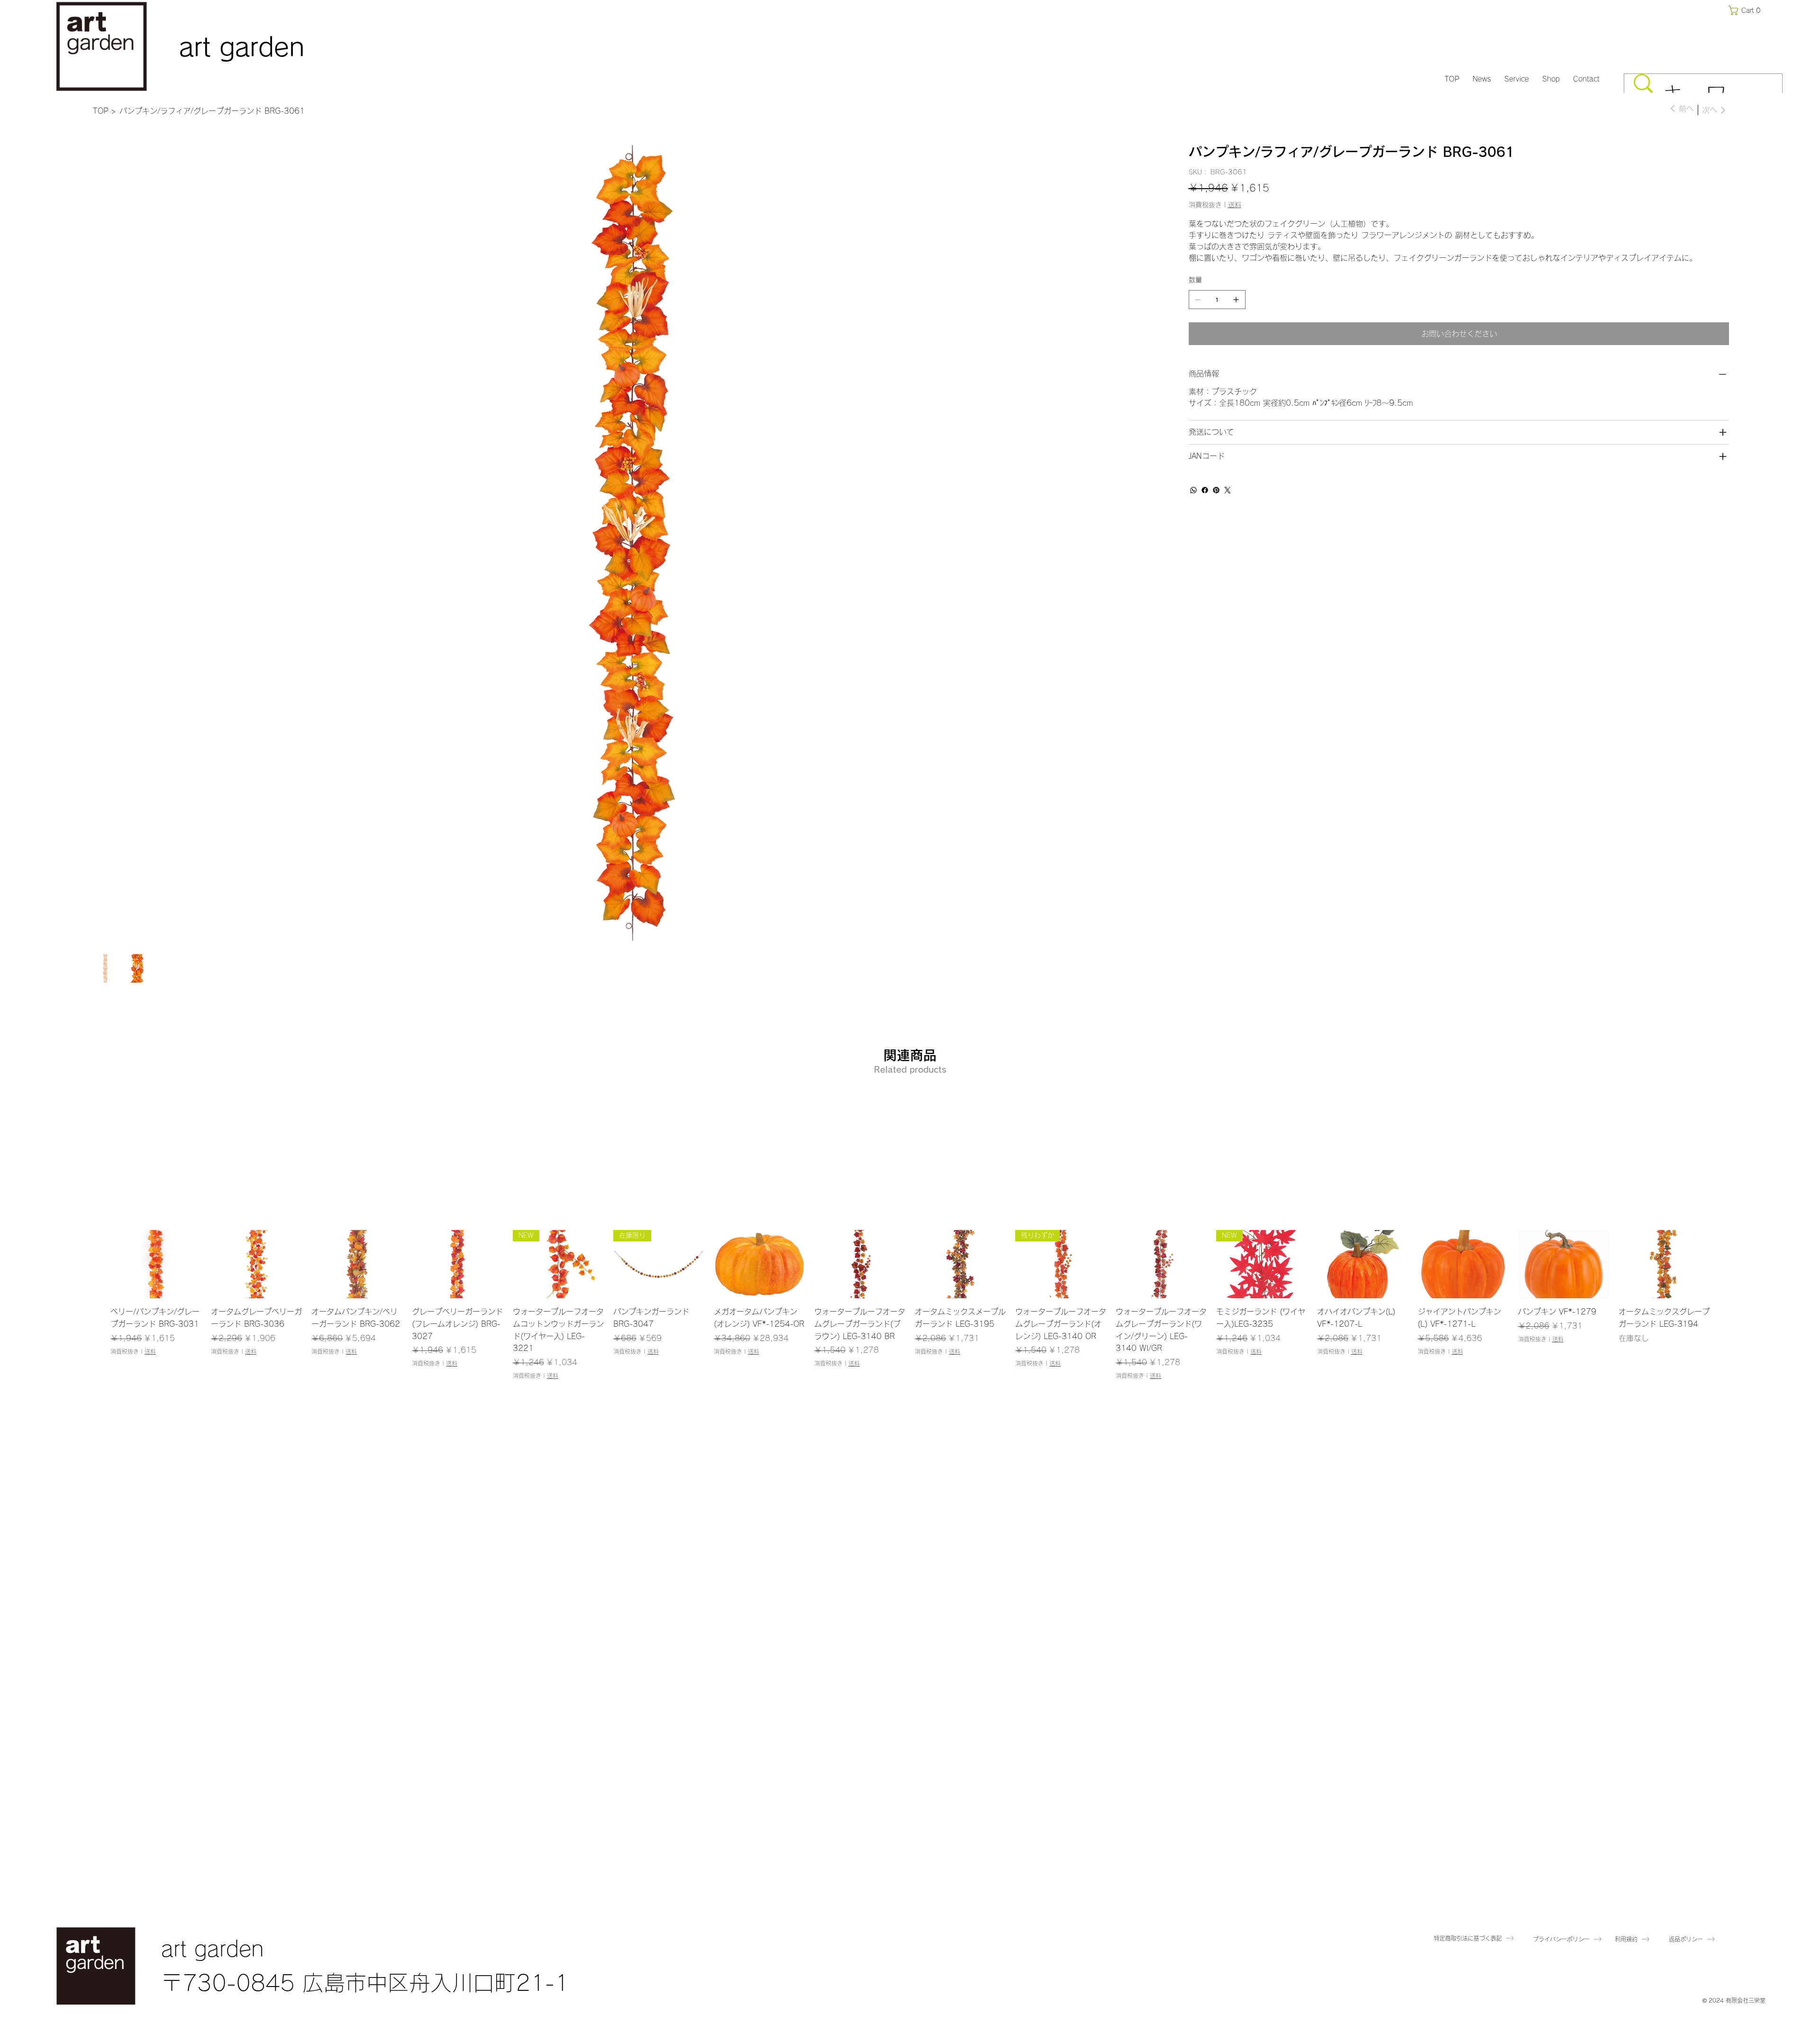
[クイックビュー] (156, 1264)
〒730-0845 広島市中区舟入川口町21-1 (365, 1983)
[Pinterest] (1216, 490)
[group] (910, 1305)
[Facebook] (1205, 490)
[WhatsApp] (1193, 490)
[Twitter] (1228, 490)
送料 (150, 1351)
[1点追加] (1236, 300)
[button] (1747, 10)
